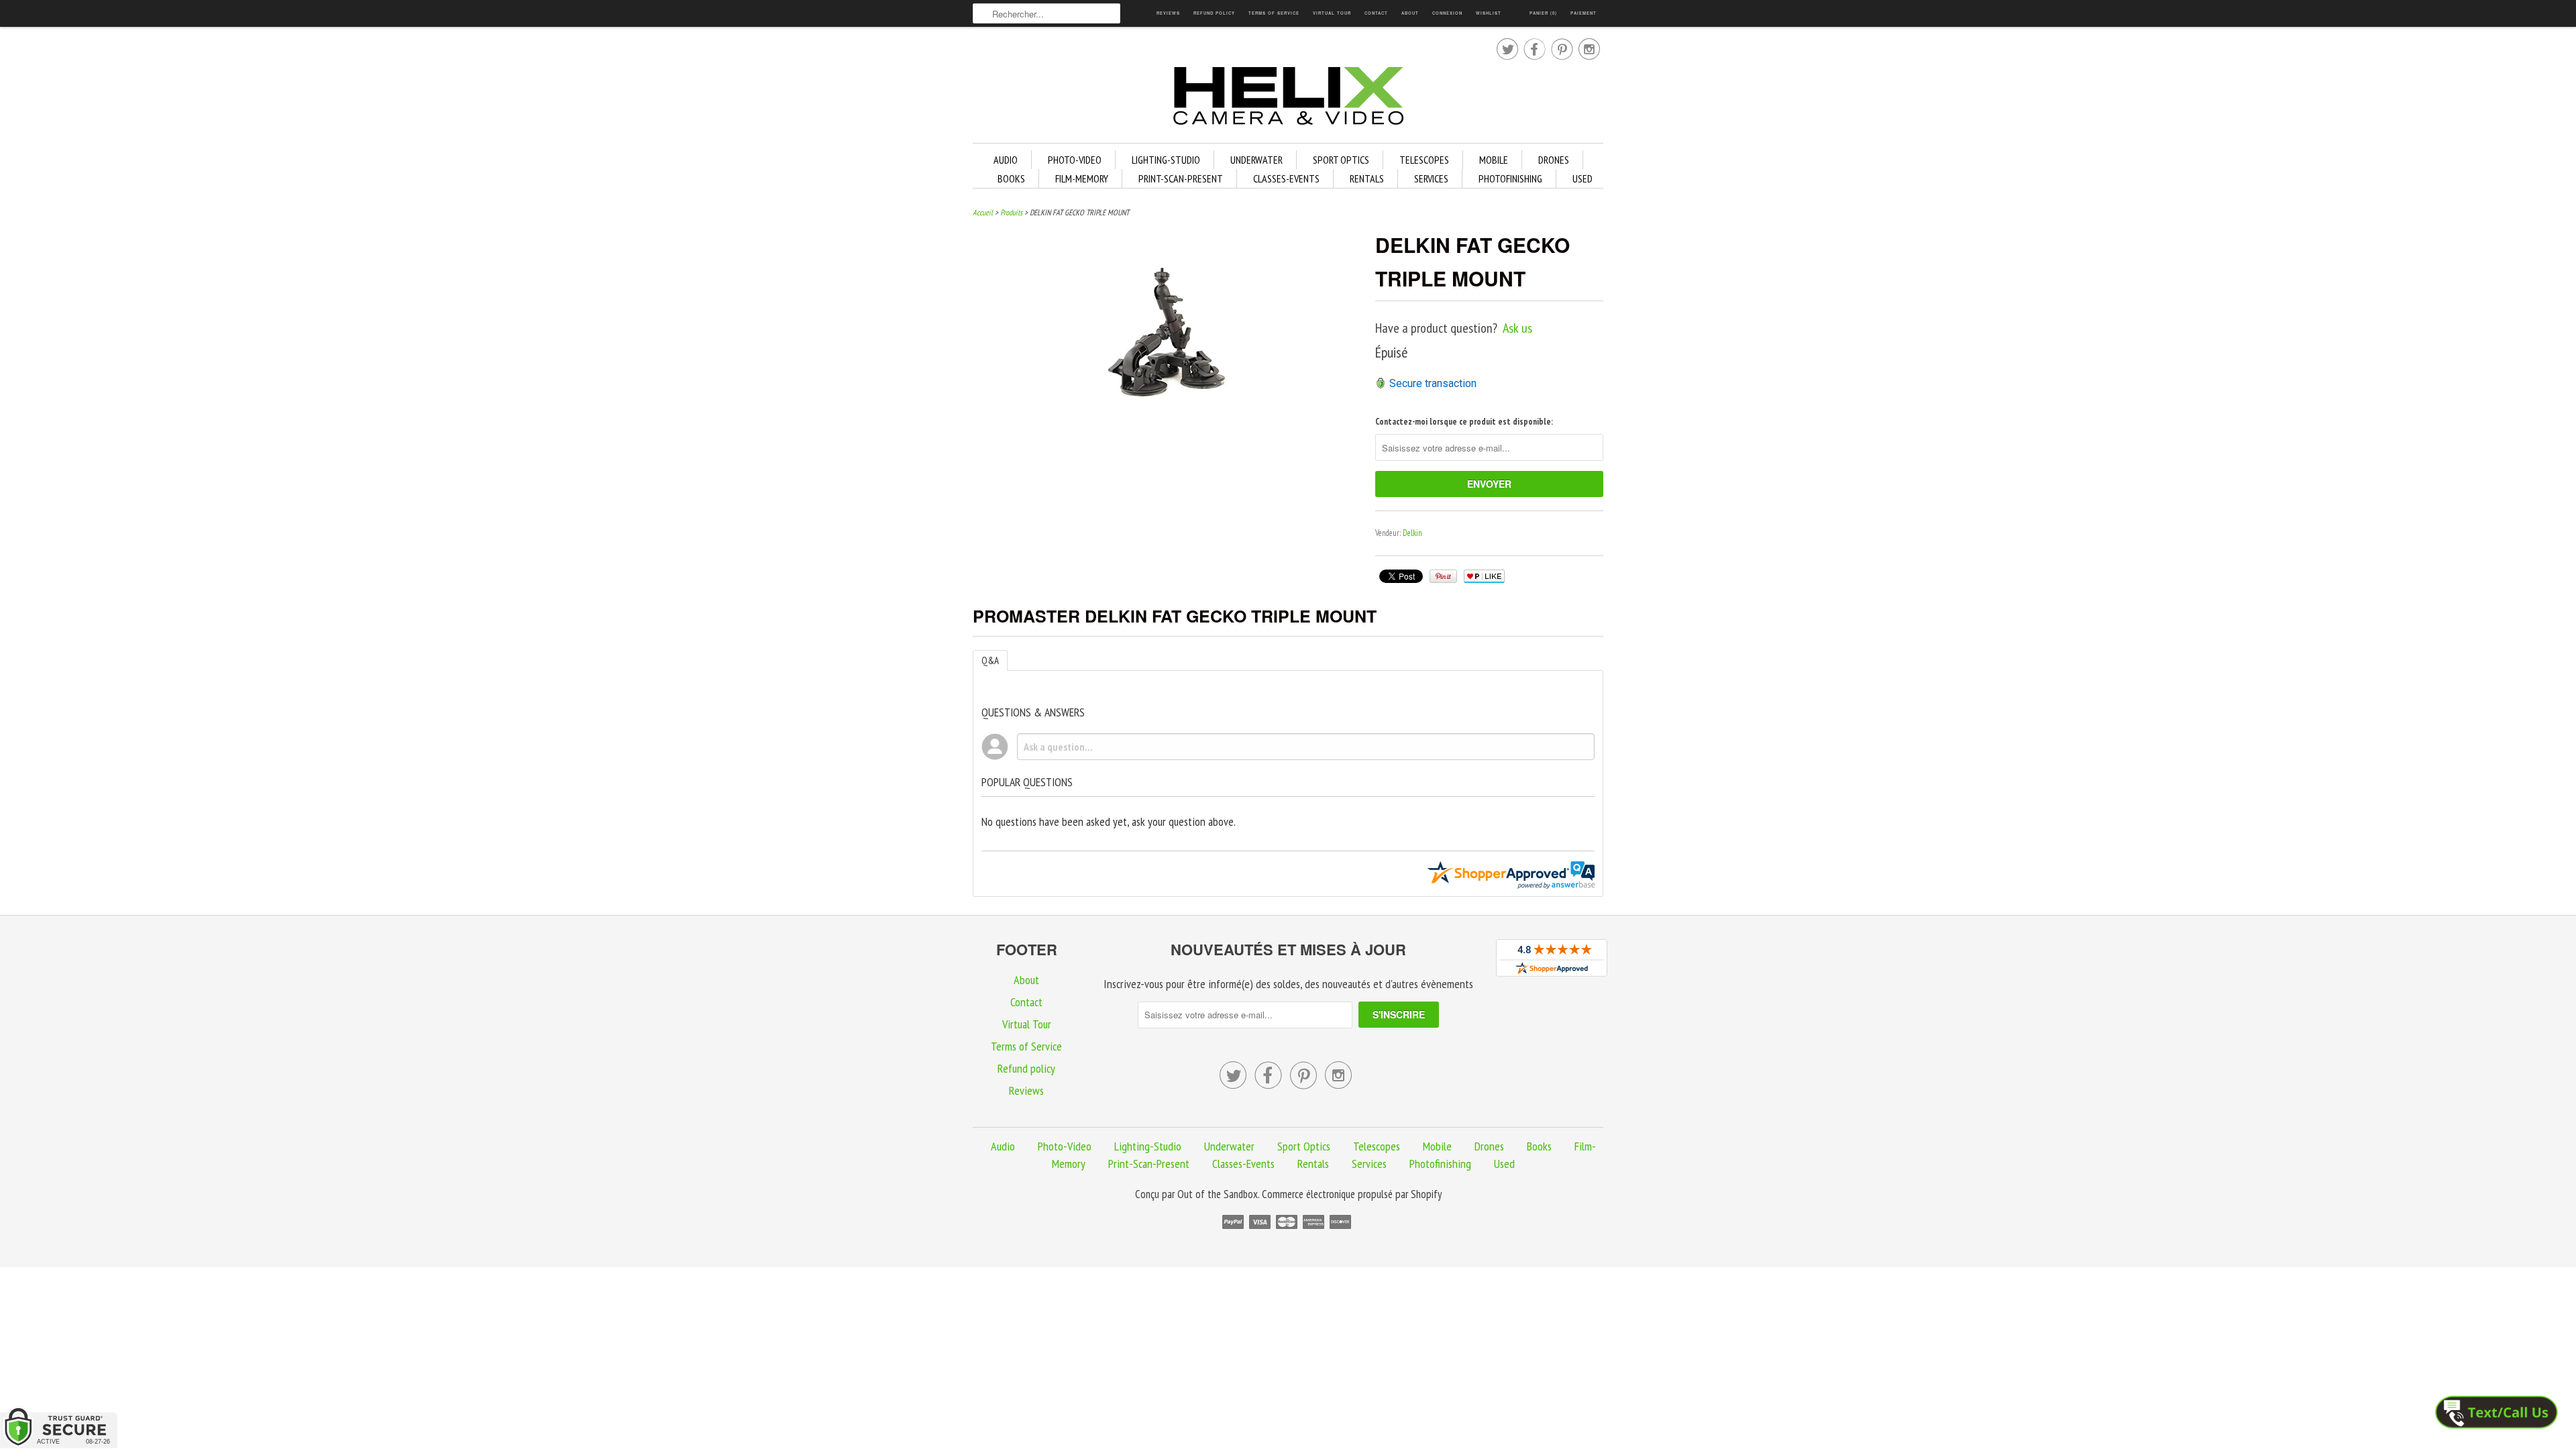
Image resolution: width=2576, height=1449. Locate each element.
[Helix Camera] (1288, 98)
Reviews (1168, 13)
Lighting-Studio (1166, 160)
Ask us (1517, 328)
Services (1431, 178)
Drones (1554, 160)
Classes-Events (1286, 178)
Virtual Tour (1332, 13)
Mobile (1494, 160)
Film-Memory (1082, 178)
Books (1011, 178)
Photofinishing (1510, 178)
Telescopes (1424, 160)
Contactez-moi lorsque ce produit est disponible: (1464, 422)
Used (1582, 178)
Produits (1011, 212)
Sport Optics (1341, 160)
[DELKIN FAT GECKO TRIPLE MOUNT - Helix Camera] (1167, 401)
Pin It (1443, 576)
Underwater (1256, 160)
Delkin (1412, 533)
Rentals (1367, 178)
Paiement (1584, 13)
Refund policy (1214, 13)
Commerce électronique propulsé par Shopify (1352, 1194)
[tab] (990, 660)
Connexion (1447, 13)
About (1410, 13)
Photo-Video (1075, 160)
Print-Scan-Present (1181, 178)
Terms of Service (1274, 13)
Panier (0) (1543, 13)
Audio (1006, 160)
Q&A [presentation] (990, 660)
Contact (1376, 13)
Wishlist (1489, 13)
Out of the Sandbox (1218, 1194)
